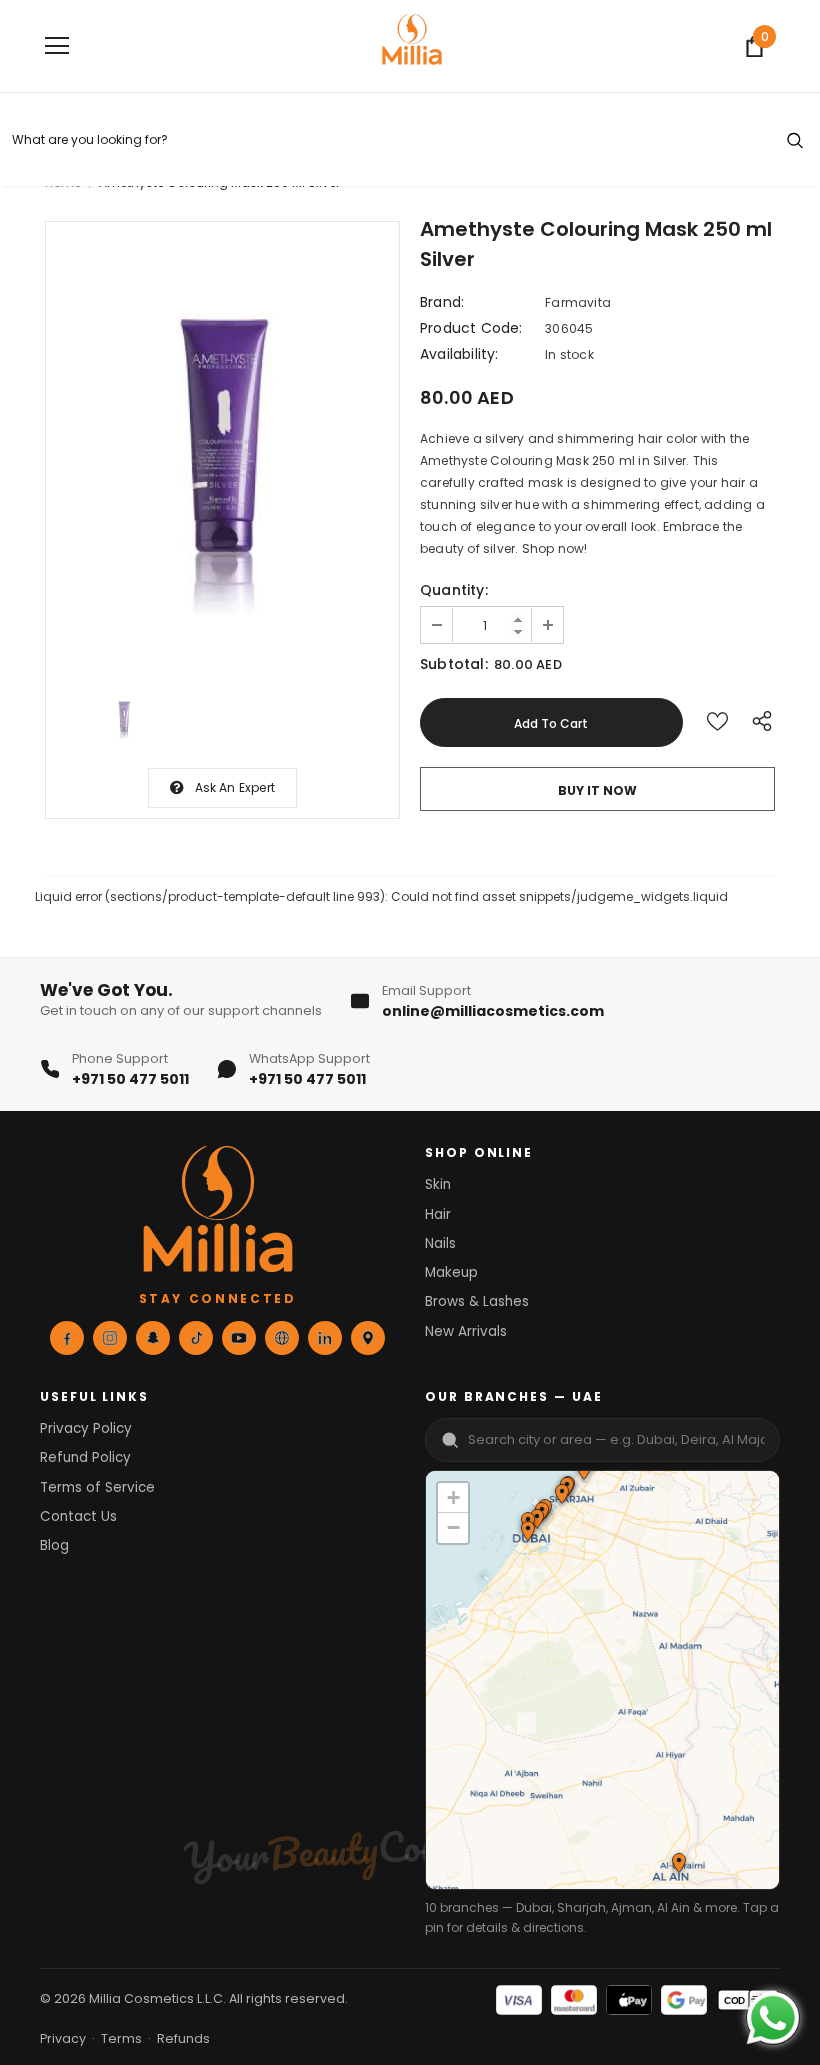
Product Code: (471, 328)
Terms (121, 2038)
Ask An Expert (235, 787)
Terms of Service (97, 1487)
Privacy (63, 2038)
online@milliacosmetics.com (493, 1011)
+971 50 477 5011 (130, 1079)
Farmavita (578, 302)
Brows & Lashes (477, 1301)
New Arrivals (466, 1331)
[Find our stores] (368, 1338)
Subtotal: (454, 664)
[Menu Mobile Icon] (57, 46)
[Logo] (412, 45)
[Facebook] (67, 1338)
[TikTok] (196, 1338)
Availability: (459, 354)
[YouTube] (239, 1338)
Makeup (451, 1272)
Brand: (442, 302)
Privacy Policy (86, 1428)
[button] (561, 1496)
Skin (438, 1184)
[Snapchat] (153, 1338)
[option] (222, 446)
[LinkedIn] (325, 1338)
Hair (438, 1214)
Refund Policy (85, 1457)
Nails (440, 1243)
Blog (54, 1545)
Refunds (183, 2038)
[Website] (282, 1338)
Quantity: (454, 590)
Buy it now (597, 790)
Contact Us (78, 1516)
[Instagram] (110, 1338)
